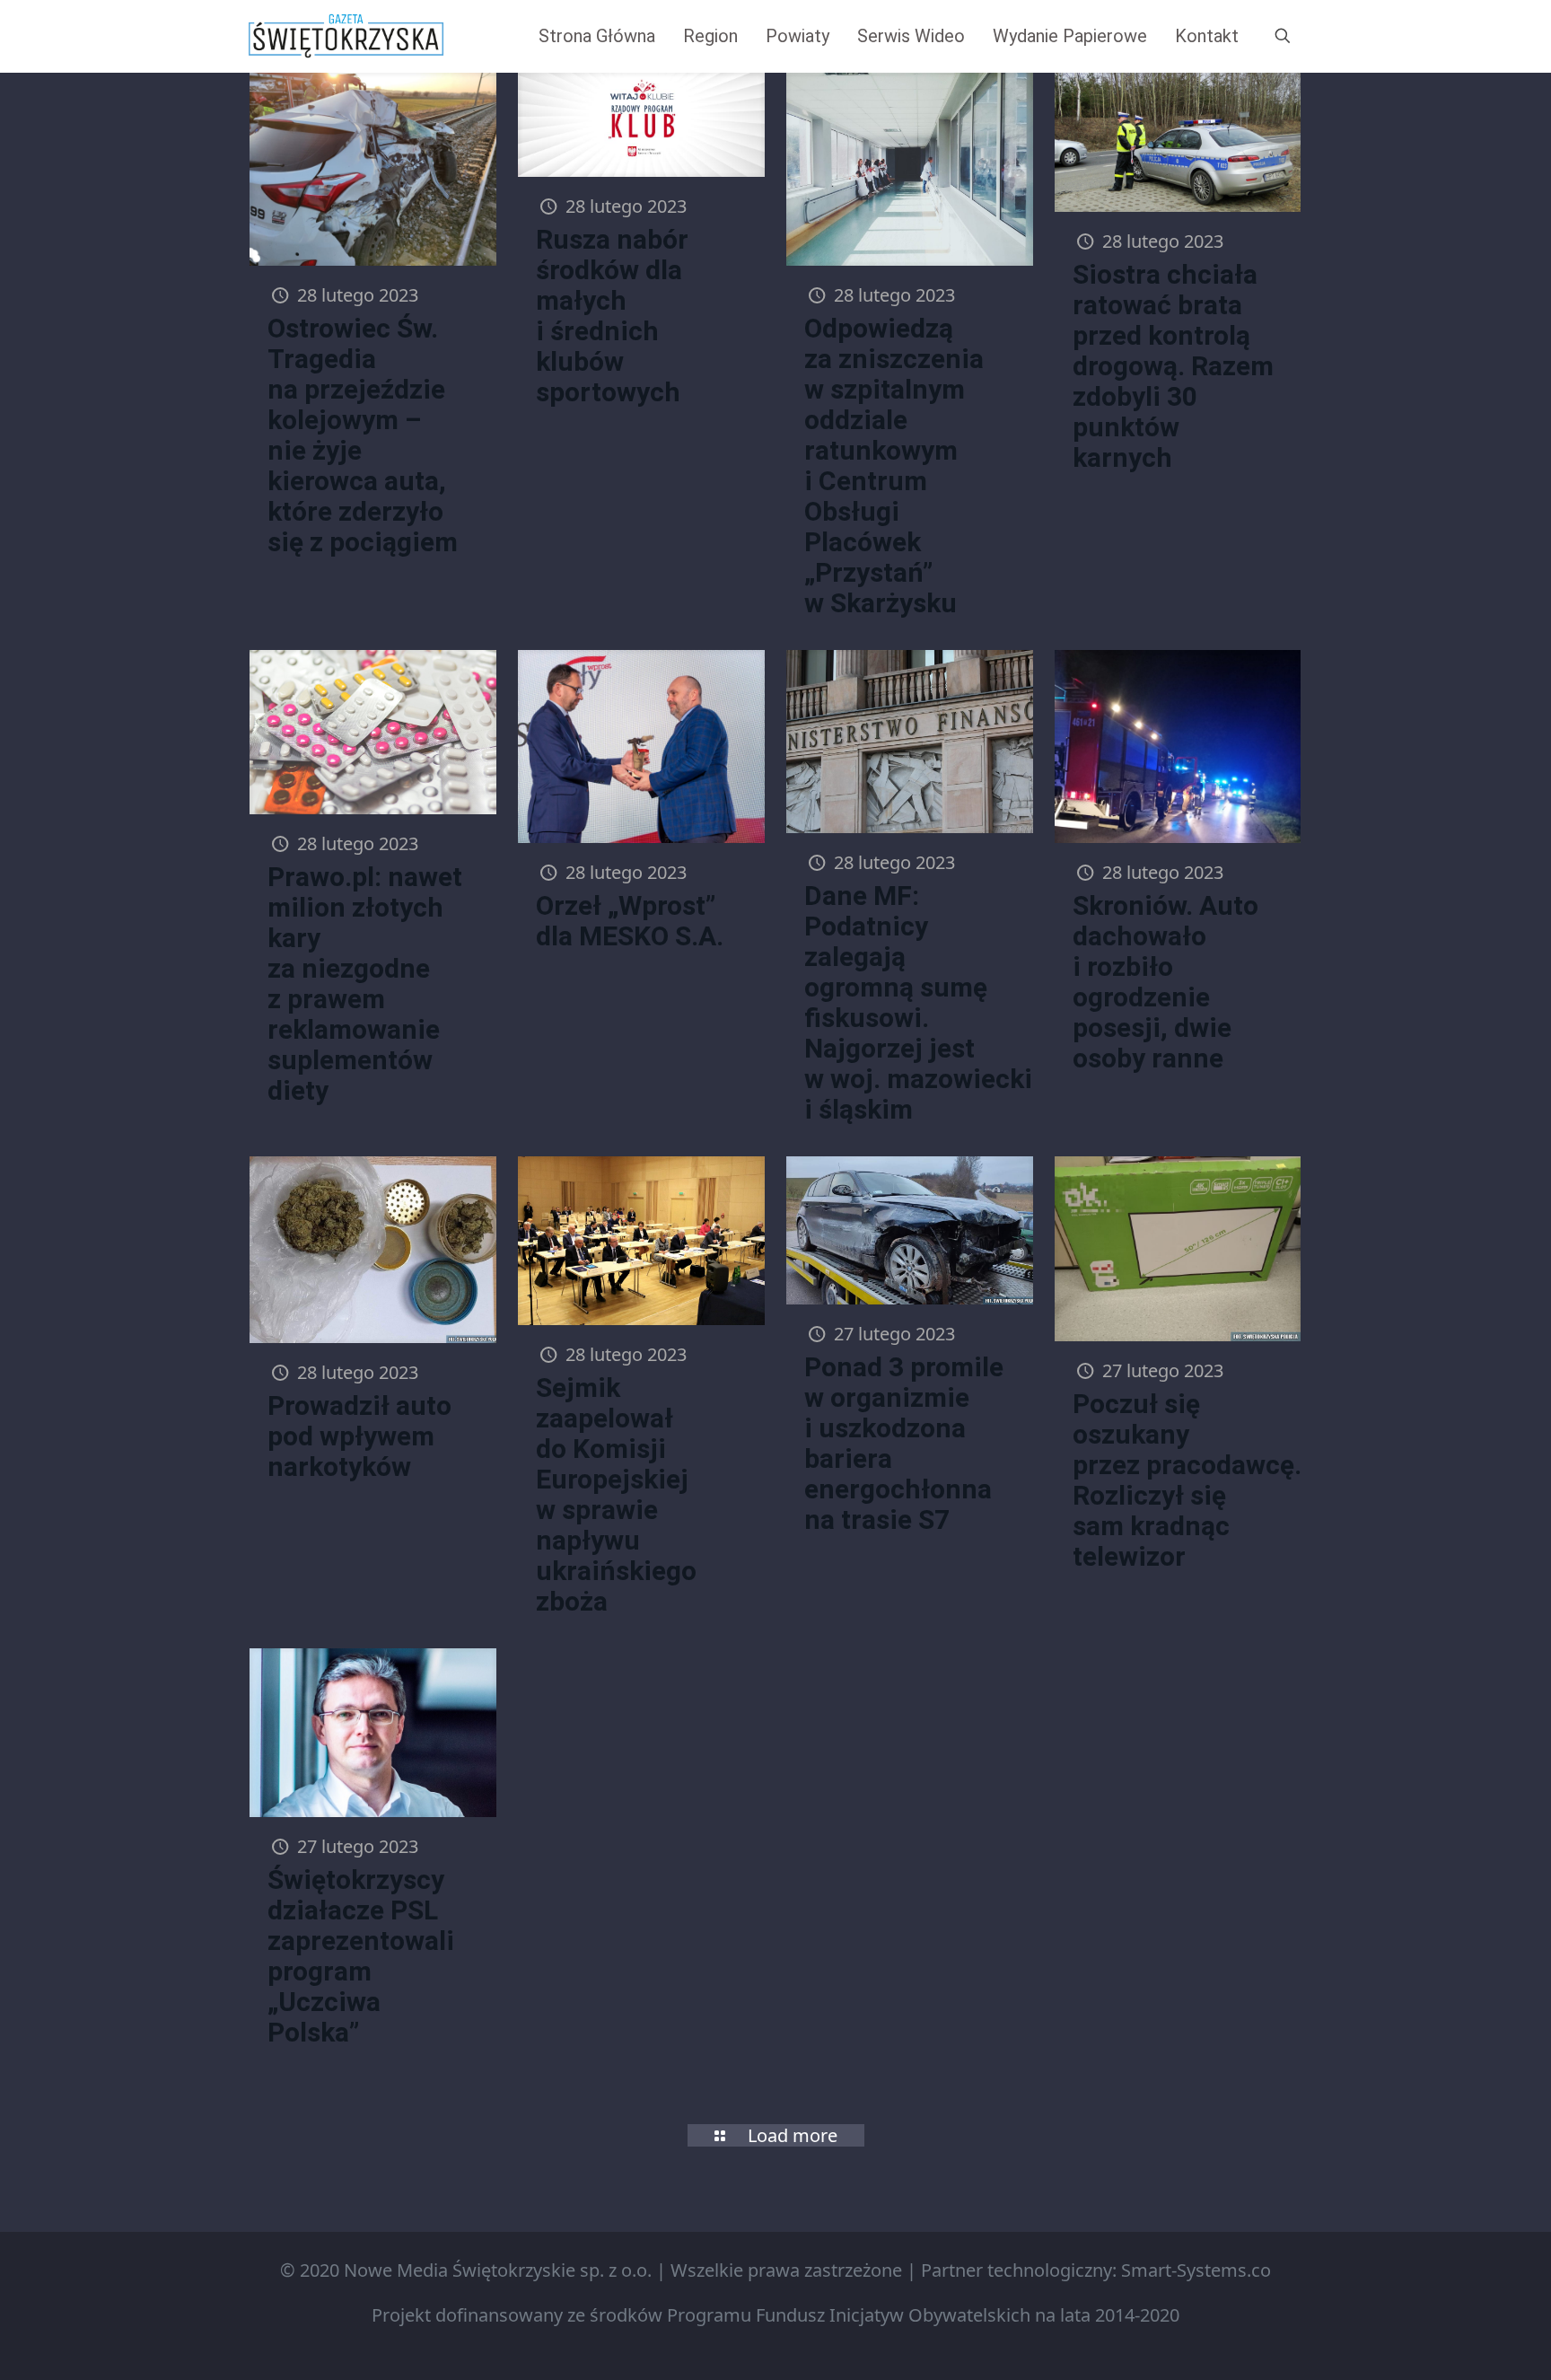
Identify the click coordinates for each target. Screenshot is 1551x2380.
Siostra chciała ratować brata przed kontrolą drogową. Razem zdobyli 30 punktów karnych (1173, 366)
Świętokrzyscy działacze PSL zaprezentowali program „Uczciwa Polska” (361, 1956)
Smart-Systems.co (1196, 2270)
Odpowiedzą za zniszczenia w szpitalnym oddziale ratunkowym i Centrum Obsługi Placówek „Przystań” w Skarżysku (894, 465)
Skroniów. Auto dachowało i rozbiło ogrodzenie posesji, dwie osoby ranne (1165, 982)
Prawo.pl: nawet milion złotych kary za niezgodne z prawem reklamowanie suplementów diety (365, 984)
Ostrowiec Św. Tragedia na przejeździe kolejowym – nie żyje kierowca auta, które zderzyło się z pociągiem (363, 435)
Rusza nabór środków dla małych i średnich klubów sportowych (612, 316)
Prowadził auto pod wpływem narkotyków (359, 1436)
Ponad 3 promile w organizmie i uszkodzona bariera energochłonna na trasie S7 (904, 1443)
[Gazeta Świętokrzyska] (346, 36)
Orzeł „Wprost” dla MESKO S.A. (630, 921)
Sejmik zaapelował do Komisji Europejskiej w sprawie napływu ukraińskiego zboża (616, 1494)
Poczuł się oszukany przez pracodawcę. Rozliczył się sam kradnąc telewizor (1187, 1480)
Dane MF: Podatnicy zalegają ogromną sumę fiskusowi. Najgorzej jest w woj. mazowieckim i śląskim (930, 1002)
